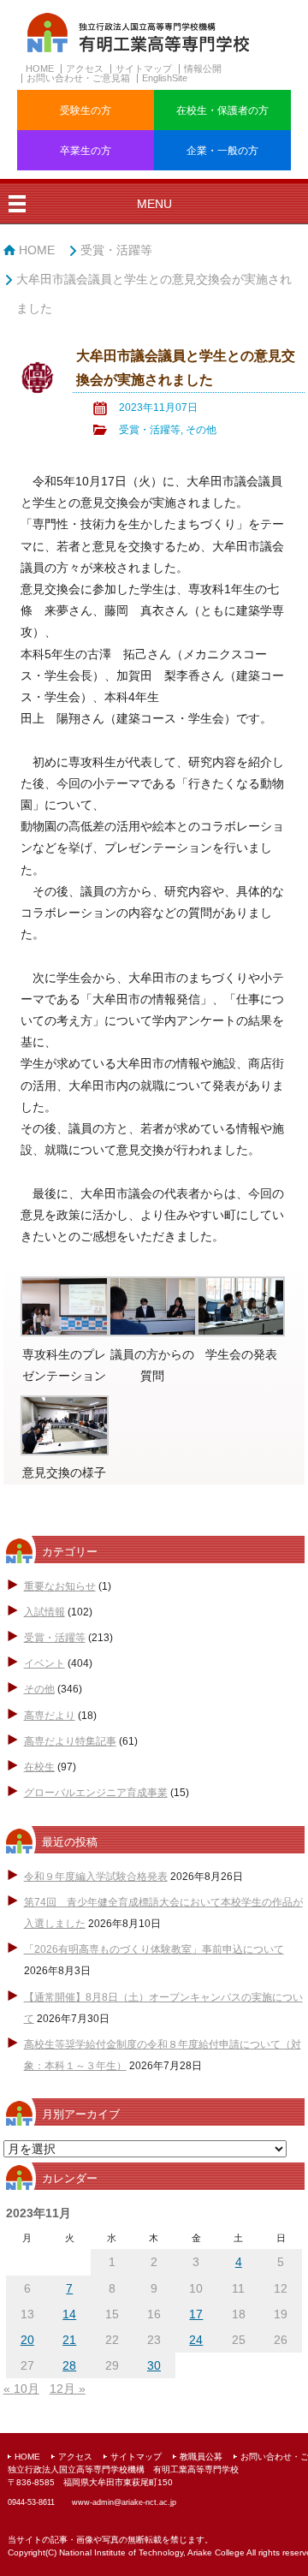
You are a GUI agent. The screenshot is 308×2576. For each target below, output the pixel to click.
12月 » (68, 2389)
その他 (201, 430)
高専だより (50, 1716)
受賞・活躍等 (116, 250)
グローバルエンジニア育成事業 (96, 1793)
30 (154, 2365)
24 (196, 2340)
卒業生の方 (86, 151)
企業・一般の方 (222, 151)
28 (69, 2365)
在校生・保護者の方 (222, 110)
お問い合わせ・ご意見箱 (78, 78)
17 (196, 2314)
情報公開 (203, 68)
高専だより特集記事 (70, 1741)
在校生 (39, 1767)
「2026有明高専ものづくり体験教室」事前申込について (154, 1949)
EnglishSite (165, 78)
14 (69, 2314)
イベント (44, 1663)
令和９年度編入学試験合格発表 (96, 1877)
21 (69, 2340)
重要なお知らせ (60, 1586)
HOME (40, 68)
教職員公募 (201, 2457)
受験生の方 (86, 110)
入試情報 (44, 1612)
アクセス (85, 68)
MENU (154, 204)
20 (27, 2340)
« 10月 (21, 2389)
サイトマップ (144, 68)
